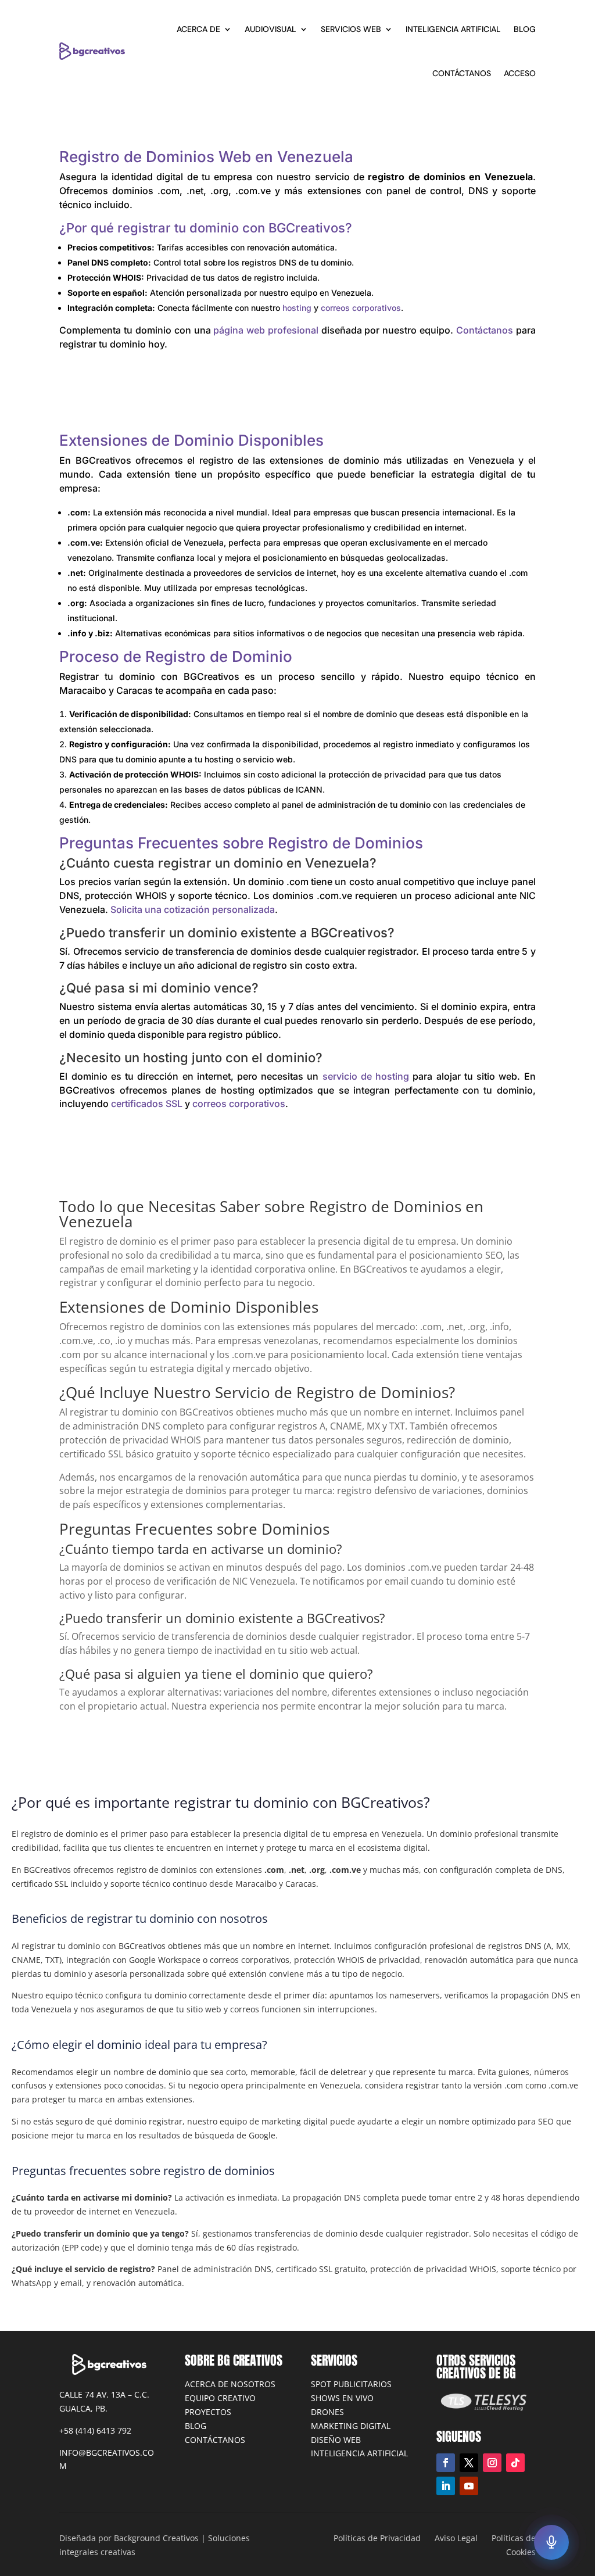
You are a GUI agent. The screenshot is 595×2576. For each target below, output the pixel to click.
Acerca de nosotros (230, 2384)
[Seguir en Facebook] (446, 2463)
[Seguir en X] (469, 2463)
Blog (196, 2426)
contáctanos (462, 73)
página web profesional (266, 330)
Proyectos (208, 2412)
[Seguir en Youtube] (469, 2486)
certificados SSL (147, 1104)
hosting (297, 308)
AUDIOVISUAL (270, 29)
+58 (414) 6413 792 (95, 2430)
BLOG (525, 29)
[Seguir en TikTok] (515, 2463)
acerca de (198, 29)
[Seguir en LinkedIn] (446, 2486)
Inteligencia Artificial (453, 29)
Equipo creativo (220, 2398)
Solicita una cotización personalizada (193, 909)
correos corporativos (361, 308)
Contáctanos (485, 330)
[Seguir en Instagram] (492, 2463)
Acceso (520, 73)
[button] (551, 2542)
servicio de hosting (366, 1076)
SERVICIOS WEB (351, 29)
